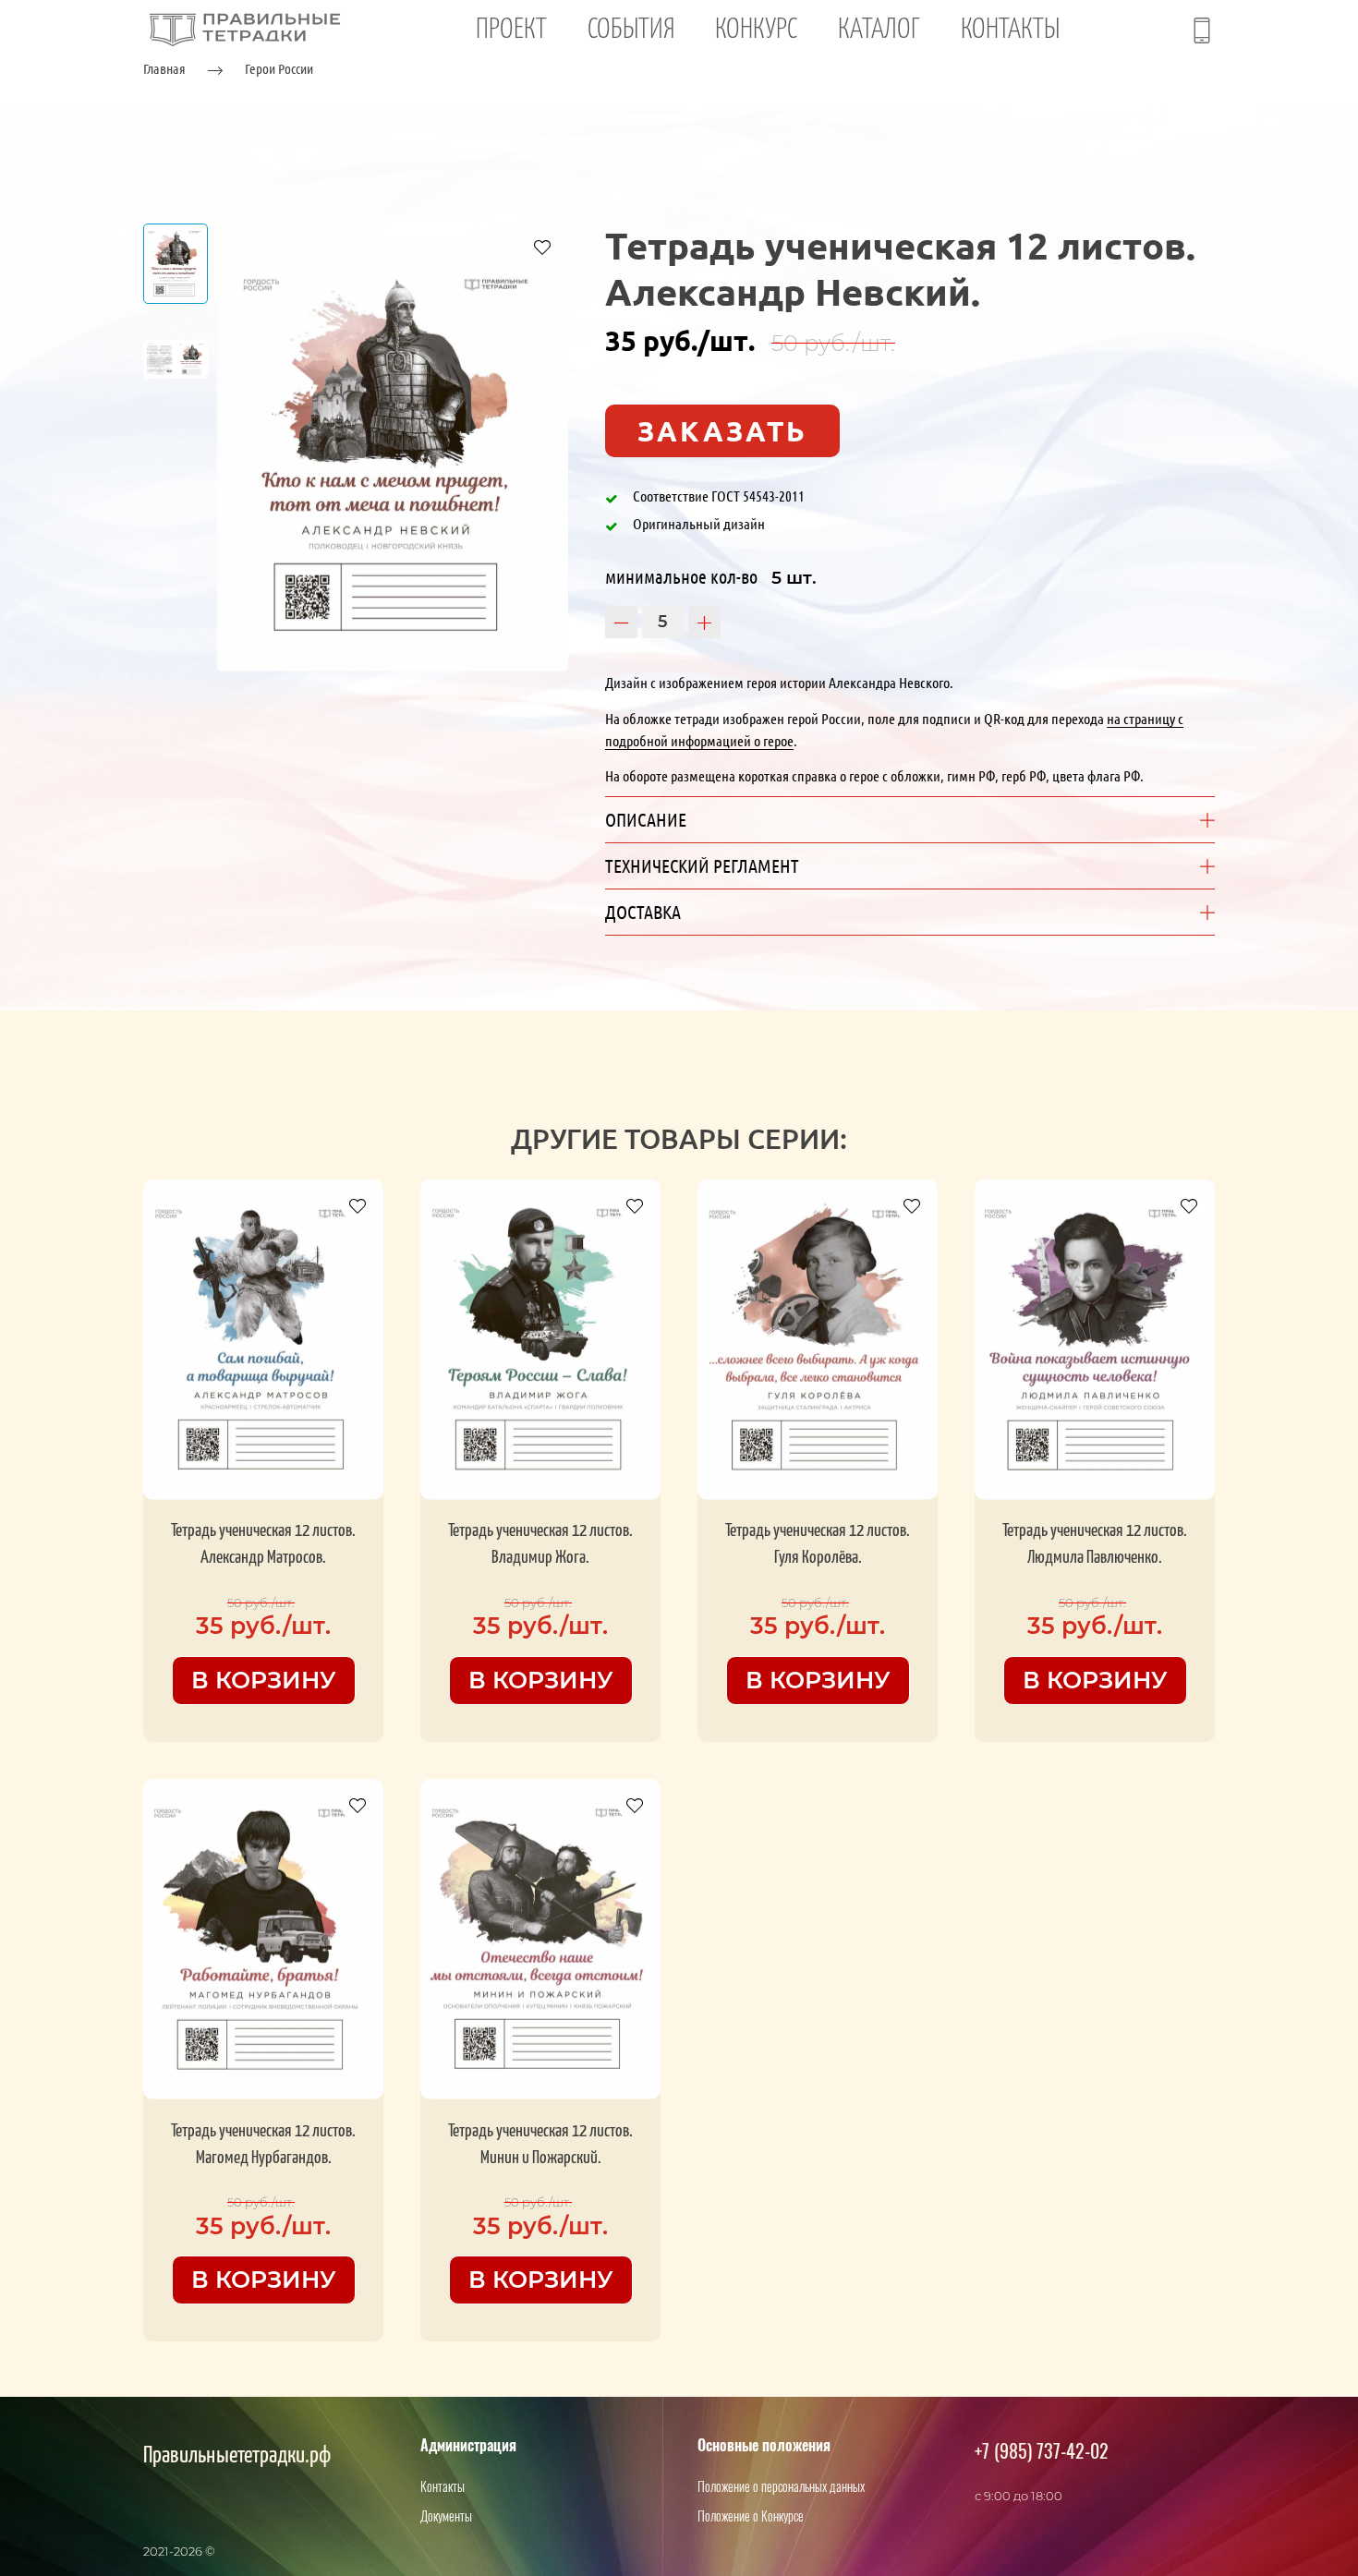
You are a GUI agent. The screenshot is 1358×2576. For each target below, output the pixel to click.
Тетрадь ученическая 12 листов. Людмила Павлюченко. (1095, 1544)
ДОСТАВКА (643, 912)
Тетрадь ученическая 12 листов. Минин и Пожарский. (540, 2145)
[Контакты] (1202, 30)
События (631, 30)
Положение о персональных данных (781, 2486)
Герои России (279, 68)
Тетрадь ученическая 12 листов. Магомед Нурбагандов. (263, 2145)
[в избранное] (542, 247)
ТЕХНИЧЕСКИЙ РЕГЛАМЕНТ (702, 865)
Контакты (1010, 30)
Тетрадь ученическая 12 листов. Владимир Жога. (540, 1544)
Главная (164, 68)
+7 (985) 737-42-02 (1042, 2450)
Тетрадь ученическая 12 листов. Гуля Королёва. (818, 1544)
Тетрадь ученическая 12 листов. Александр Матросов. (263, 1544)
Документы (446, 2516)
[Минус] (621, 622)
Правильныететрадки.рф (237, 2456)
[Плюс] (704, 622)
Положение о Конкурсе (751, 2516)
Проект (511, 30)
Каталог (879, 30)
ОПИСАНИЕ (646, 819)
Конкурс (756, 30)
